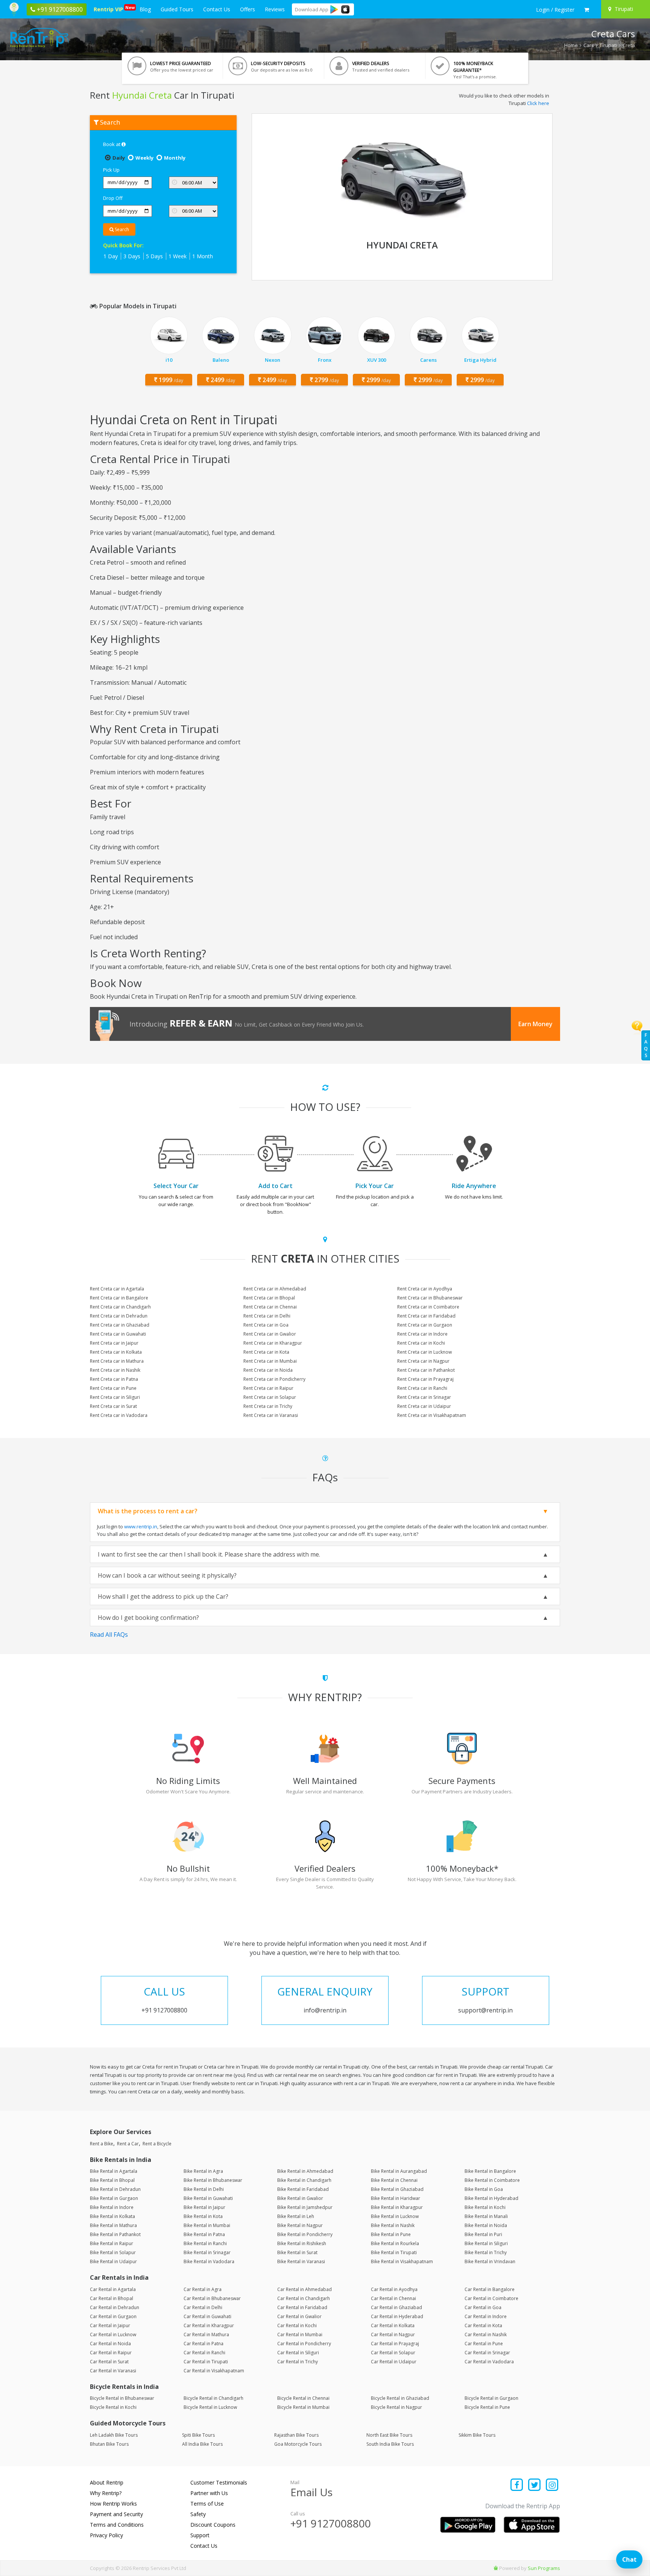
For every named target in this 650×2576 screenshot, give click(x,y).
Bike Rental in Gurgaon (114, 2198)
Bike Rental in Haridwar (396, 2198)
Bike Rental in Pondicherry (305, 2234)
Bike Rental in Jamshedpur (305, 2207)
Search (121, 229)
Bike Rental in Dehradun (115, 2189)
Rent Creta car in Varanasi (271, 1415)
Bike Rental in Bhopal (112, 2180)
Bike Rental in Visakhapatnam (402, 2261)
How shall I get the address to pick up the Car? (163, 1596)
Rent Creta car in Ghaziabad (120, 1325)
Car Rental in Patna (204, 2344)
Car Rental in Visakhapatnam (214, 2371)
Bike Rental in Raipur (112, 2243)
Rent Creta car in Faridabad (426, 1316)
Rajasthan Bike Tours (296, 2435)
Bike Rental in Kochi (485, 2207)
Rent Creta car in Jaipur (114, 1343)
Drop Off (113, 198)
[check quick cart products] (587, 10)
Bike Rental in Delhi (204, 2189)
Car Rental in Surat (109, 2362)
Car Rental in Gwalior (299, 2316)
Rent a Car (128, 2144)
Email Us (311, 2492)
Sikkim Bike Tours (477, 2435)
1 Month (203, 256)
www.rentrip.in (141, 1526)
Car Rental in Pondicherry (304, 2344)
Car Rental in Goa (483, 2307)
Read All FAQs (109, 1635)
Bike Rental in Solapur (113, 2252)
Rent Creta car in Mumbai (270, 1361)
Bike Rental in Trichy (486, 2252)
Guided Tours (177, 9)
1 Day (111, 256)
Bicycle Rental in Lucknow (210, 2407)
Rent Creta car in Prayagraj (425, 1379)
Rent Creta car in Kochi (421, 1343)
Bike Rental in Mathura (113, 2225)
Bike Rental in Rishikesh (302, 2243)
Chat (629, 2559)
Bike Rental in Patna (204, 2234)
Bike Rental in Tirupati (394, 2252)
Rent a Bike (102, 2144)
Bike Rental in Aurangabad (399, 2171)
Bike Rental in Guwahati (208, 2198)
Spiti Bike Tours (198, 2435)
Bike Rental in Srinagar (207, 2252)
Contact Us (217, 9)
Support (200, 2535)
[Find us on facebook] (517, 2485)
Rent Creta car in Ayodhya (425, 1289)
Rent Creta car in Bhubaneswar (430, 1298)
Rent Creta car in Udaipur (424, 1406)
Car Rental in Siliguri (298, 2353)
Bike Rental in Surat (297, 2252)
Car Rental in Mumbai (300, 2335)
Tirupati (608, 45)
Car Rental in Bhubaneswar (212, 2298)
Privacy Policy (106, 2535)
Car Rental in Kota (483, 2325)
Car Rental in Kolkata (393, 2325)
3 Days (132, 256)
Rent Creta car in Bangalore (119, 1298)
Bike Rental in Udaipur (113, 2261)
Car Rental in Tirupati (206, 2362)
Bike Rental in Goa (484, 2189)
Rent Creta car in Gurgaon (425, 1325)
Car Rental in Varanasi (113, 2371)
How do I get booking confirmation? (148, 1618)
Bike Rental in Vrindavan (490, 2261)
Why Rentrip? (106, 2493)
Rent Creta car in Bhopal (269, 1298)
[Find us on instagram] (552, 2485)
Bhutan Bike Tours (109, 2444)
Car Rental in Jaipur (110, 2325)
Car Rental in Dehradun (115, 2307)
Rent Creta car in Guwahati (118, 1334)
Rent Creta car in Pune (113, 1388)
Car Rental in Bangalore (490, 2289)
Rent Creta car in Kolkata (116, 1352)
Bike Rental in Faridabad (303, 2189)
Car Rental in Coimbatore (491, 2298)
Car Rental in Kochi (297, 2325)
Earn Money (535, 1024)
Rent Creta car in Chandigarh (120, 1307)
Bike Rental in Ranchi (205, 2243)
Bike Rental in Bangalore (490, 2171)
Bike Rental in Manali (486, 2216)
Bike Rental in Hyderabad (491, 2198)
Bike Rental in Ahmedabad (305, 2171)
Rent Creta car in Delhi (267, 1316)
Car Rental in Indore (486, 2316)
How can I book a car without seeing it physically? (167, 1575)
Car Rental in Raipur (111, 2353)
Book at (112, 144)
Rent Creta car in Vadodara (119, 1415)
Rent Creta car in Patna (114, 1379)
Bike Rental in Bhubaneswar (213, 2180)
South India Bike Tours (390, 2444)
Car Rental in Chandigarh (304, 2298)
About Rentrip (107, 2482)
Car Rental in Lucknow (113, 2335)
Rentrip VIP (110, 9)
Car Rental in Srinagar (487, 2353)
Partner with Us (209, 2493)
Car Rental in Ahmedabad (304, 2289)
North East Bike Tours (389, 2435)
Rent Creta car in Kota (266, 1352)
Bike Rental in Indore (112, 2207)
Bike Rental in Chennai (394, 2180)
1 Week (178, 256)
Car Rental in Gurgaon (113, 2316)
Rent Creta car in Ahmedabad (275, 1289)
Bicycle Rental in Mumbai (303, 2407)
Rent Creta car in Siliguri (115, 1397)
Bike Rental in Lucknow (395, 2216)
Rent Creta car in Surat (113, 1406)
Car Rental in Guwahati (207, 2316)
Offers (248, 9)
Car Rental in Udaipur (394, 2362)
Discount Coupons (213, 2525)
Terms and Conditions (117, 2525)
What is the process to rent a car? (148, 1511)
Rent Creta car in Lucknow (424, 1352)
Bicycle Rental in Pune (487, 2407)
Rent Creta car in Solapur (270, 1397)
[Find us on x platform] (535, 2485)
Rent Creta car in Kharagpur (273, 1343)
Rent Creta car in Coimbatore (428, 1307)
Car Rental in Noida (110, 2344)
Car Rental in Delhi (203, 2307)
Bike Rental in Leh (296, 2216)
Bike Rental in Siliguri (486, 2243)
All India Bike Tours (202, 2444)
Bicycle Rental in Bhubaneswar (122, 2398)
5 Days (154, 256)
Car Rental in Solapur (393, 2353)
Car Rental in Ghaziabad (396, 2307)
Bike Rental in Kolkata (112, 2216)
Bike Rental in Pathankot (115, 2234)
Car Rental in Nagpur (393, 2335)
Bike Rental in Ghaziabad (397, 2189)
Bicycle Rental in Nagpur (396, 2407)
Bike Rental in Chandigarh (304, 2180)
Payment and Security (116, 2514)
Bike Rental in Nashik (393, 2225)
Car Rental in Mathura (206, 2335)
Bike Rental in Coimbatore (492, 2180)
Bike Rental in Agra (203, 2171)
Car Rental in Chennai (393, 2298)
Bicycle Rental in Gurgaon (491, 2398)
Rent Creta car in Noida (268, 1370)
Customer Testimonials (219, 2482)
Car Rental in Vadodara (489, 2362)
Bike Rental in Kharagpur (397, 2207)
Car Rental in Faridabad (302, 2307)
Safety (198, 2514)
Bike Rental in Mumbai (207, 2225)
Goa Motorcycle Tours (298, 2444)
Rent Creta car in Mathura (117, 1361)
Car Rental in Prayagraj (395, 2344)
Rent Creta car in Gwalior (270, 1334)
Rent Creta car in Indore (422, 1334)
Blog (145, 9)
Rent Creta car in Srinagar (424, 1397)
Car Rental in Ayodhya (394, 2289)
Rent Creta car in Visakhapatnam (432, 1415)
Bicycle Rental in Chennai (303, 2398)
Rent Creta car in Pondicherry (274, 1379)
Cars (589, 45)
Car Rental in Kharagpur (209, 2325)
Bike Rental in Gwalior (300, 2198)
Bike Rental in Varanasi (301, 2261)
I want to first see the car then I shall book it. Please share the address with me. (209, 1554)
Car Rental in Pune (484, 2344)
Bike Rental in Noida (486, 2225)
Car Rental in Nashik (486, 2335)
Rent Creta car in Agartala (117, 1289)
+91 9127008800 (331, 2523)
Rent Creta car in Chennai (270, 1307)
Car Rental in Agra (203, 2289)
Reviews (275, 9)
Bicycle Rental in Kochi (113, 2407)
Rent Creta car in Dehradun (119, 1316)
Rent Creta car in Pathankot (426, 1370)
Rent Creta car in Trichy (268, 1406)
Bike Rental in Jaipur (204, 2207)
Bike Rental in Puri (483, 2234)
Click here (538, 103)
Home (571, 45)
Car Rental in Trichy (298, 2362)
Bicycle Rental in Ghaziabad (400, 2398)
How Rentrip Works (113, 2504)
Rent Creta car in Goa (266, 1325)
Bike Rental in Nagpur (300, 2225)
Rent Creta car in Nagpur (423, 1361)
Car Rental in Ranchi (204, 2353)
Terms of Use (207, 2504)
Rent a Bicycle (157, 2144)
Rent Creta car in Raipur (268, 1388)
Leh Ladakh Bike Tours (114, 2435)
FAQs (646, 1045)
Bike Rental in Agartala (114, 2171)
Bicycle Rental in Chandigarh (213, 2398)
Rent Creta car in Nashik (115, 1370)
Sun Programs (544, 2568)
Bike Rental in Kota (203, 2216)
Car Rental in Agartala (113, 2289)
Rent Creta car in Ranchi (422, 1388)
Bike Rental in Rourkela (395, 2243)
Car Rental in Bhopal (112, 2298)
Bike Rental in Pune (391, 2234)
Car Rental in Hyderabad (397, 2316)
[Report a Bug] (496, 2568)
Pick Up (111, 170)
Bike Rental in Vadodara (209, 2261)
